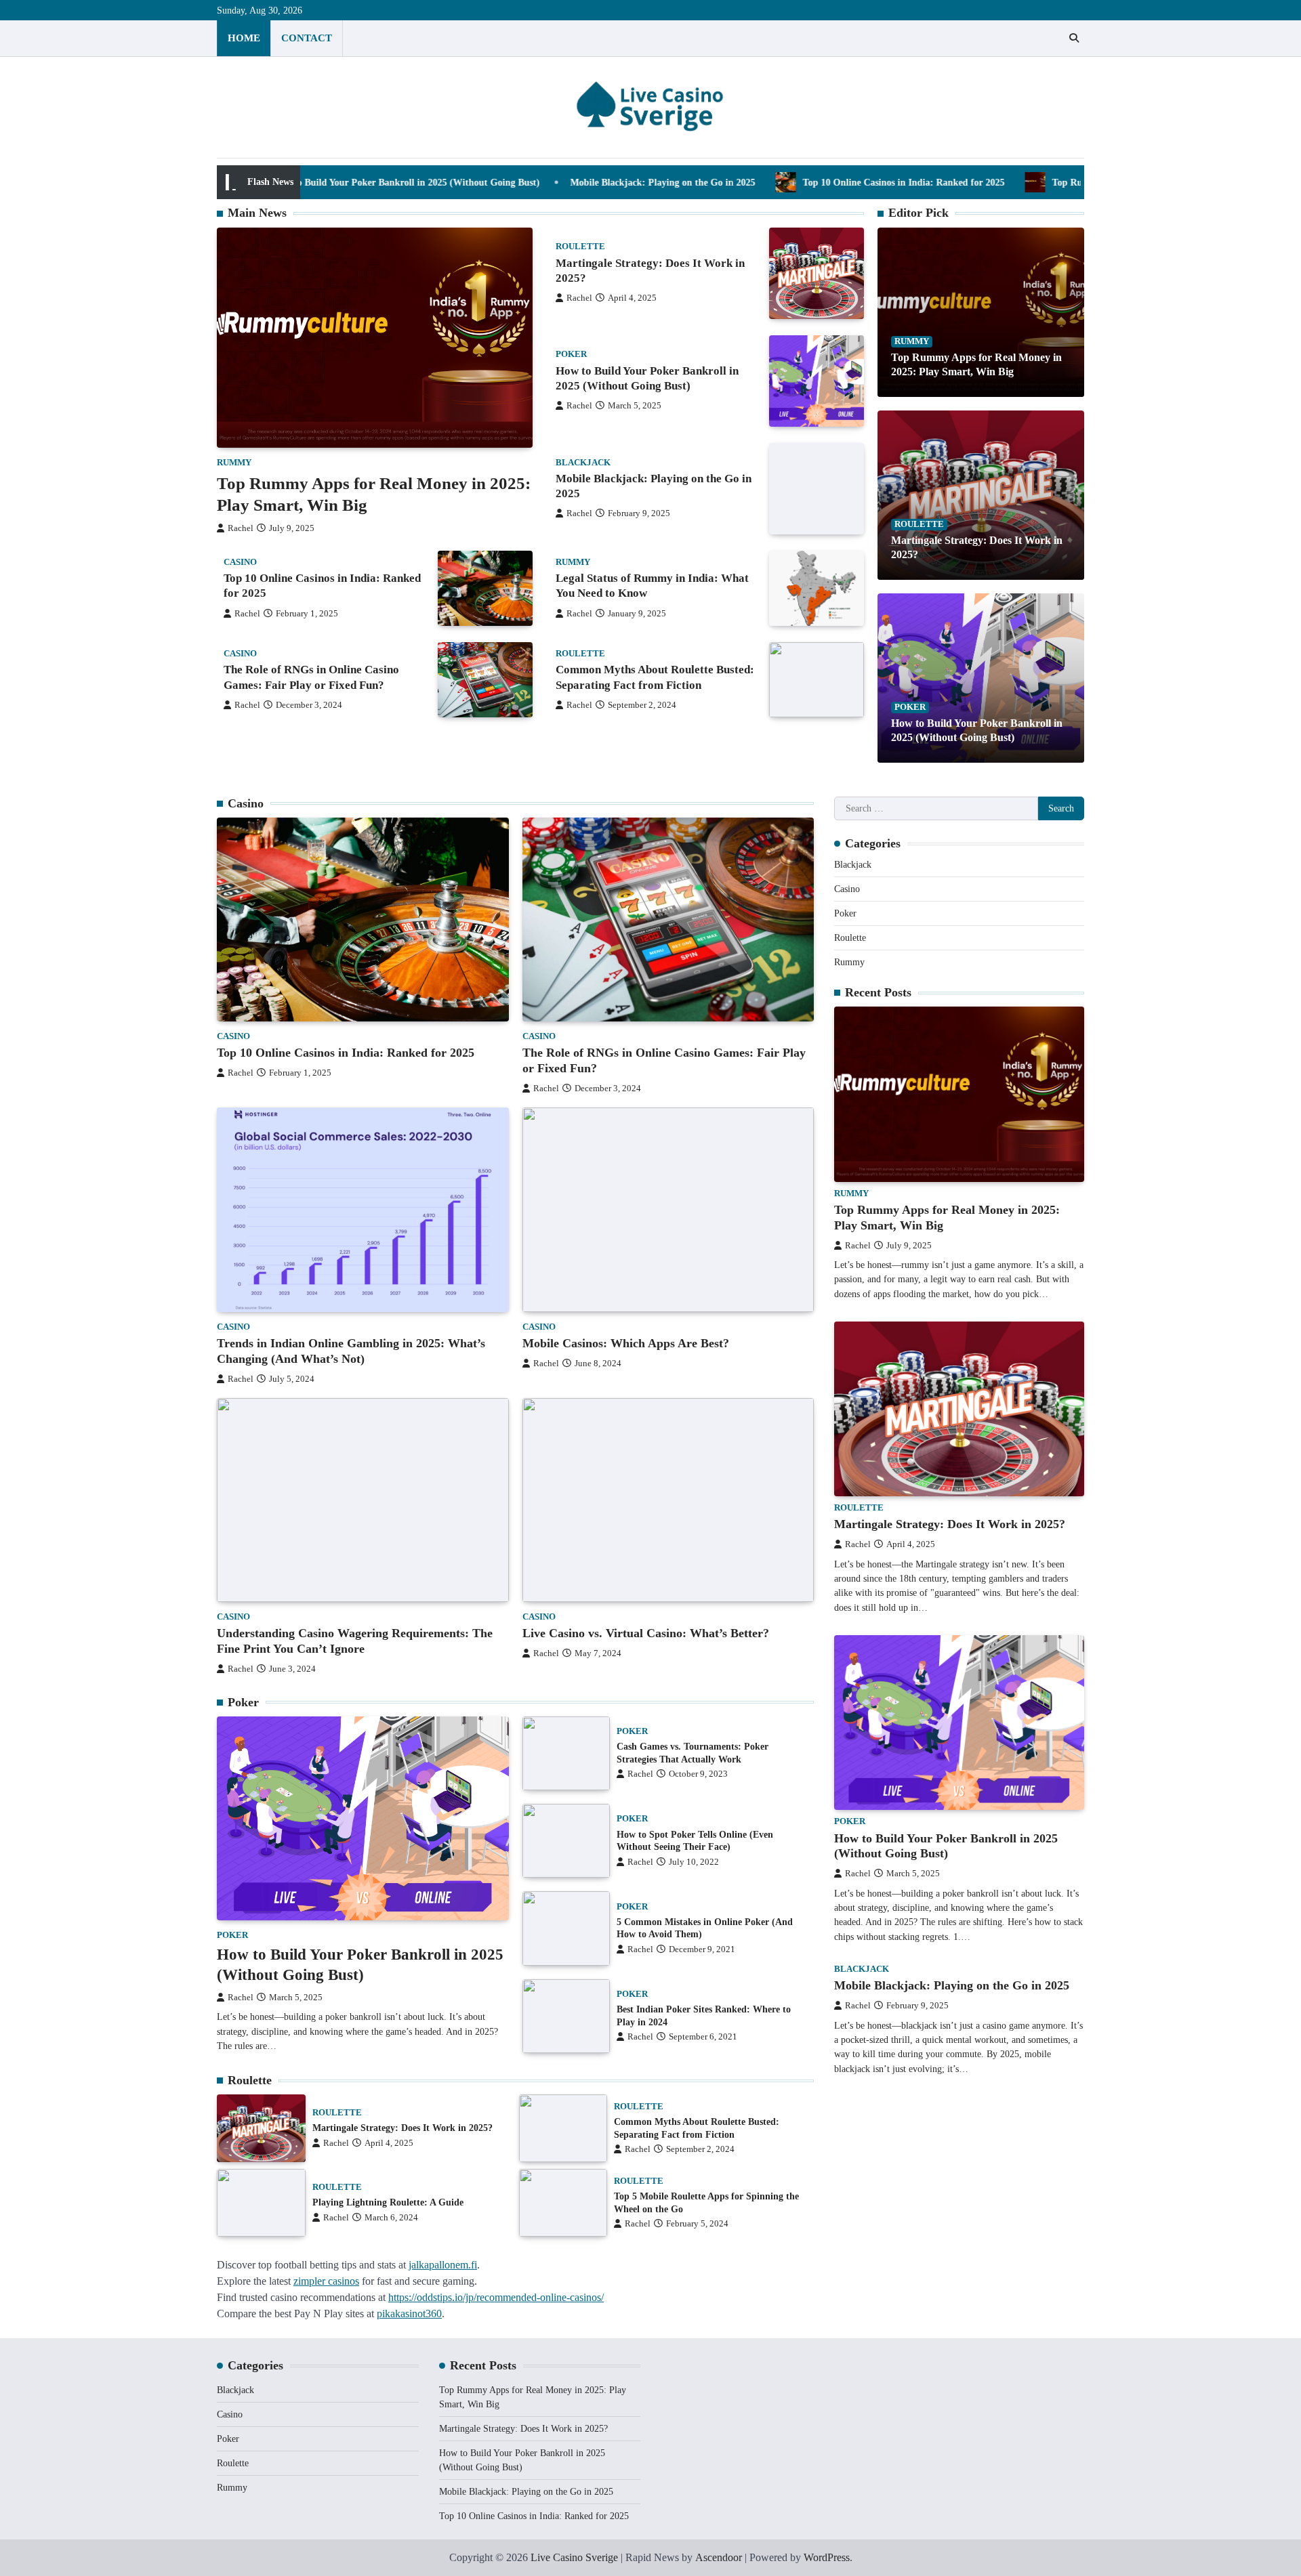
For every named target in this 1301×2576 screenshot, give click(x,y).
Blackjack (583, 463)
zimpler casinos (326, 2281)
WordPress (827, 2557)
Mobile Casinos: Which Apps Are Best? (626, 1343)
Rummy (234, 463)
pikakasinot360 (409, 2314)
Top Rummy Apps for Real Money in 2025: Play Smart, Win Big (1053, 182)
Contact (307, 38)
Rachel (241, 528)
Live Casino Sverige (574, 2557)
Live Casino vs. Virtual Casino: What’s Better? (646, 1633)
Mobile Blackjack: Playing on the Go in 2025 (531, 182)
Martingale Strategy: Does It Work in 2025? (402, 2128)
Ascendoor (719, 2557)
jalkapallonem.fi (443, 2265)
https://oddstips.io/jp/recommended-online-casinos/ (496, 2297)
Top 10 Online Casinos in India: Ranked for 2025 (772, 182)
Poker (571, 354)
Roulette (580, 247)
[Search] (1074, 38)
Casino (240, 562)
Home (244, 38)
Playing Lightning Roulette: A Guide (388, 2202)
